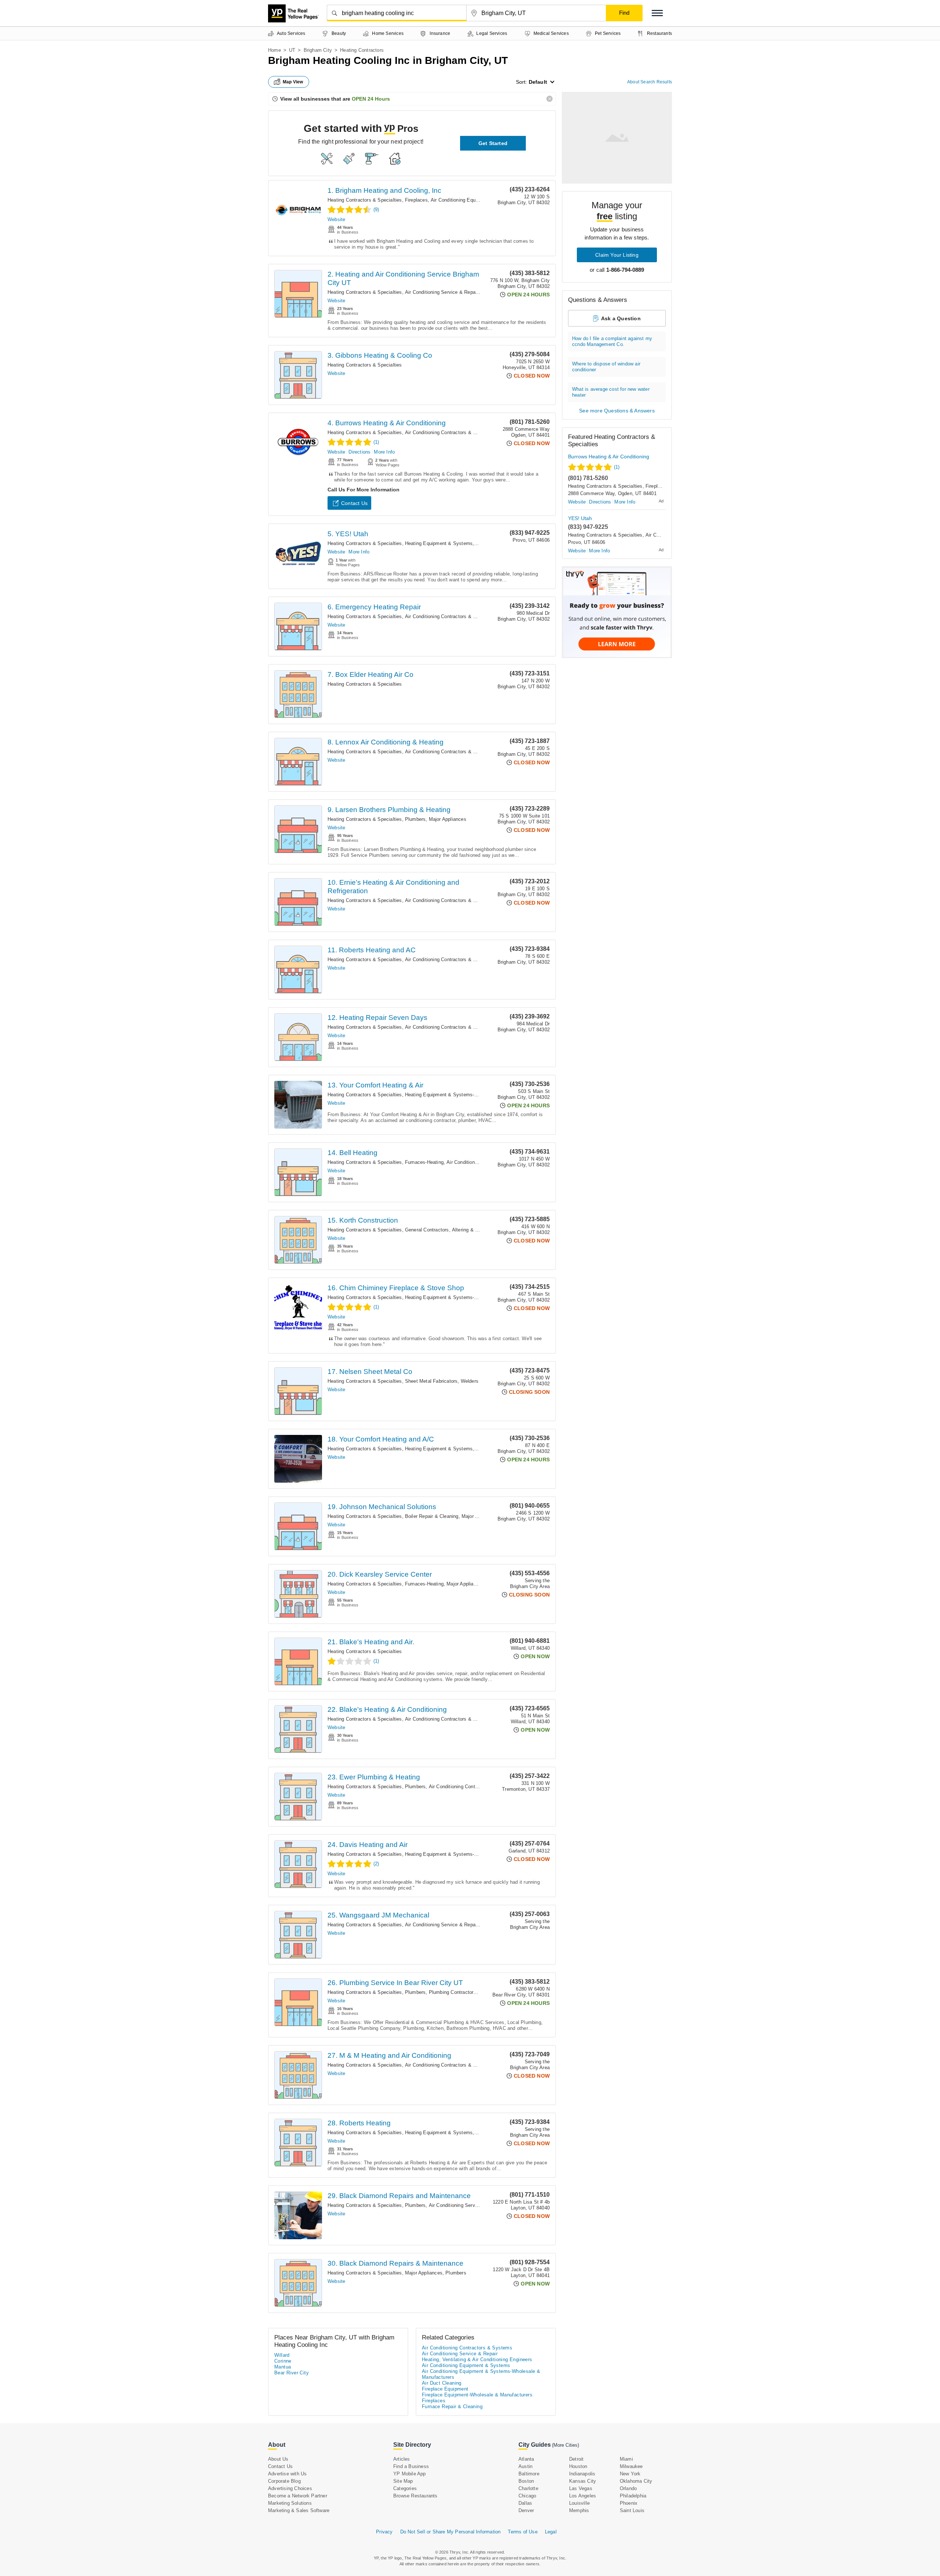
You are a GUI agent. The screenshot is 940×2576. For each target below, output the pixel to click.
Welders (470, 1381)
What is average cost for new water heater (611, 392)
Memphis (579, 2510)
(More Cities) (565, 2445)
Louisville (579, 2503)
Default (538, 82)
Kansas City (583, 2481)
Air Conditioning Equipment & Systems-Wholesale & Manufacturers (481, 2374)
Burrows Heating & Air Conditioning (609, 457)
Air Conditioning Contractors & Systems (449, 432)
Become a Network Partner (298, 2496)
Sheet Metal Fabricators (431, 1381)
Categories (405, 2488)
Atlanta (526, 2459)
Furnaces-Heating (424, 1162)
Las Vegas (581, 2488)
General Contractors (427, 1230)
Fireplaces (416, 200)
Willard (282, 2355)
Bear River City (292, 2373)
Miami (626, 2459)
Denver (526, 2510)
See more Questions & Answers (617, 411)
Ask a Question (621, 318)
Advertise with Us (287, 2474)
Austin (525, 2466)
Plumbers (415, 819)
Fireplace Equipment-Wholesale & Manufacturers (477, 2395)
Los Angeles (583, 2496)
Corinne (283, 2361)
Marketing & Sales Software (299, 2510)
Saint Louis (632, 2510)
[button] (657, 13)
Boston (526, 2481)
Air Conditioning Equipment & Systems (473, 200)
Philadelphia (633, 2496)
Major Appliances (448, 819)
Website (336, 219)
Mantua (283, 2367)
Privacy (384, 2532)
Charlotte (528, 2488)
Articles (402, 2459)
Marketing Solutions (290, 2503)
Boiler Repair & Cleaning (432, 1516)
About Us (278, 2459)
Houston (578, 2466)
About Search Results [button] (650, 82)
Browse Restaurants (415, 2496)
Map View (293, 82)
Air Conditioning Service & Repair (442, 292)
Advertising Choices (290, 2488)
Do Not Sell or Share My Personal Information (451, 2532)
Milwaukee (631, 2466)
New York (630, 2474)
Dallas (525, 2503)
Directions (359, 452)
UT (292, 50)
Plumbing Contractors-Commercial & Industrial (480, 1992)
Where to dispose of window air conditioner (606, 367)
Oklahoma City (636, 2481)
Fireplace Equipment (445, 2389)
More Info (384, 452)
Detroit (576, 2459)
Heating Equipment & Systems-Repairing (450, 1095)
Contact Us (354, 503)
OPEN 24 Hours (371, 99)
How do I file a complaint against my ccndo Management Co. (612, 341)
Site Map (403, 2481)
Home (274, 50)
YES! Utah (580, 518)
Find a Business (411, 2466)
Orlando (628, 2488)
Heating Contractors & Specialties (365, 200)
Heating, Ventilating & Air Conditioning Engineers (477, 2359)
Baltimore (529, 2474)
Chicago (527, 2496)
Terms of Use (523, 2532)
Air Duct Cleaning (442, 2383)
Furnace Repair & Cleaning (452, 2407)
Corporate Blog (284, 2481)
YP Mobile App (410, 2474)
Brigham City (318, 50)
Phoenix (629, 2503)
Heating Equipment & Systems (439, 543)
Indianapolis (582, 2474)
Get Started (493, 143)
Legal (551, 2532)
